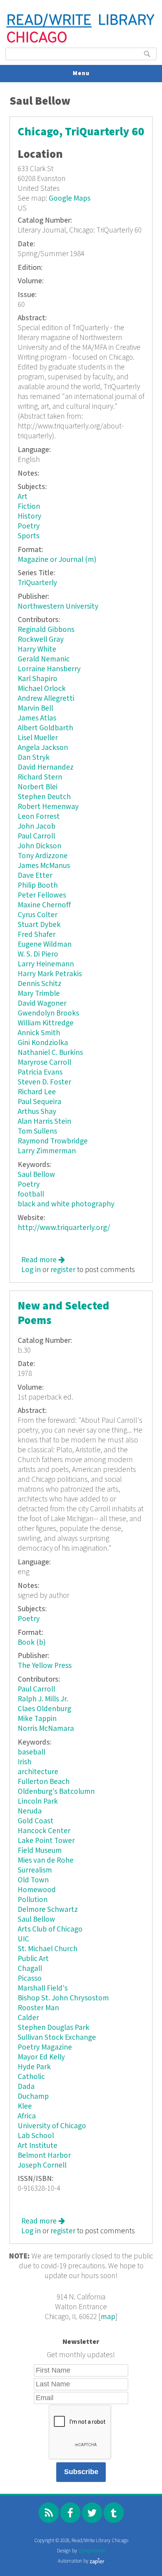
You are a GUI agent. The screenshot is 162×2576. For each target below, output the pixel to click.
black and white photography (66, 1204)
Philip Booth (38, 885)
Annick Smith (39, 1033)
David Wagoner (42, 1004)
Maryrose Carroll (44, 1063)
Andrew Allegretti (46, 699)
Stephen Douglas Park (53, 2028)
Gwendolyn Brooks (48, 1013)
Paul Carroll (36, 836)
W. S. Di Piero (38, 954)
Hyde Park (34, 2067)
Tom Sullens (37, 1131)
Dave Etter (35, 876)
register (63, 1270)
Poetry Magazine (45, 2047)
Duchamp (33, 2097)
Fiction (29, 507)
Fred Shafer (37, 935)
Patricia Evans (40, 1072)
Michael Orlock (42, 689)
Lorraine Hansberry (49, 669)
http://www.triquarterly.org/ (64, 1228)
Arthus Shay (37, 1112)
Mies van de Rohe (46, 1860)
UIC (23, 1939)
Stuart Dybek (39, 925)
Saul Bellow (36, 1175)
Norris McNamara (46, 1729)
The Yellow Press (45, 1666)
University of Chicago (52, 2126)
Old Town (33, 1880)
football (31, 1194)
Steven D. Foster (44, 1082)
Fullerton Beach (44, 1782)
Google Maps (70, 199)
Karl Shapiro (38, 679)
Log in (31, 1270)
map (108, 2317)
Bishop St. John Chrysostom (63, 1998)
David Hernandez (46, 767)
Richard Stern (40, 777)
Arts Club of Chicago (50, 1929)
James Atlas (37, 718)
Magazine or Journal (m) (57, 560)
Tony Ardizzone (43, 856)
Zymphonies (92, 2551)
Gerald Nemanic (44, 659)
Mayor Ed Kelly (41, 2057)
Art (23, 497)
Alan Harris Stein (44, 1122)
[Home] (81, 42)
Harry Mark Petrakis (50, 974)
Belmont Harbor (44, 2156)
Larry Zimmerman (47, 1151)
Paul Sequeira (40, 1102)
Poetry (29, 526)
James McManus (44, 866)
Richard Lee (37, 1092)
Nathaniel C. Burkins (50, 1053)
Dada (26, 2087)
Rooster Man (38, 2008)
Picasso (30, 1979)
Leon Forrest (39, 817)
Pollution (33, 1900)
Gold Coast (36, 1821)
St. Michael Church (48, 1949)
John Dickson (40, 846)
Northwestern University (58, 607)
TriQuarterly (37, 583)
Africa (27, 2116)
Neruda (30, 1811)
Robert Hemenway (48, 807)
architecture (38, 1772)
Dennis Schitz (40, 984)
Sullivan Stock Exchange (57, 2038)
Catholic (31, 2077)
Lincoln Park (38, 1801)
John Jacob (37, 826)
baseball (31, 1752)
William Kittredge (46, 1023)
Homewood (37, 1890)
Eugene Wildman (45, 945)
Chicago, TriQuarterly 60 (81, 132)
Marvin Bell (35, 708)
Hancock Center (44, 1831)
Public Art (33, 1959)
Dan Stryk (34, 758)
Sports (29, 536)
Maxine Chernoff (44, 905)
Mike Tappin (37, 1719)
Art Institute (38, 2146)
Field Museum (40, 1851)
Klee (25, 2106)
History (29, 516)
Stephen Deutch (44, 797)
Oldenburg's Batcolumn (56, 1792)
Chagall (30, 1969)
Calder (28, 2018)
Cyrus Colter (38, 915)
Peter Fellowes (42, 895)
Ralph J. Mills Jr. (43, 1699)
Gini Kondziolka (43, 1043)
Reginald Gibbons (46, 630)
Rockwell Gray (41, 640)
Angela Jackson (43, 748)
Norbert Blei (38, 787)
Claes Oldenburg (44, 1709)
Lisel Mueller (38, 738)
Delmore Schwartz (48, 1910)
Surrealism (35, 1870)
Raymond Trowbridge (53, 1141)
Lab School (36, 2136)
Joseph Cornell (42, 2165)
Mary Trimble (39, 994)
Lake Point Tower (46, 1841)
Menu (81, 73)
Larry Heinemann (46, 964)
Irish (25, 1762)
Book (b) (32, 1643)
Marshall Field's (43, 1988)
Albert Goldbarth (45, 728)
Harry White (37, 649)
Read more (43, 1260)
